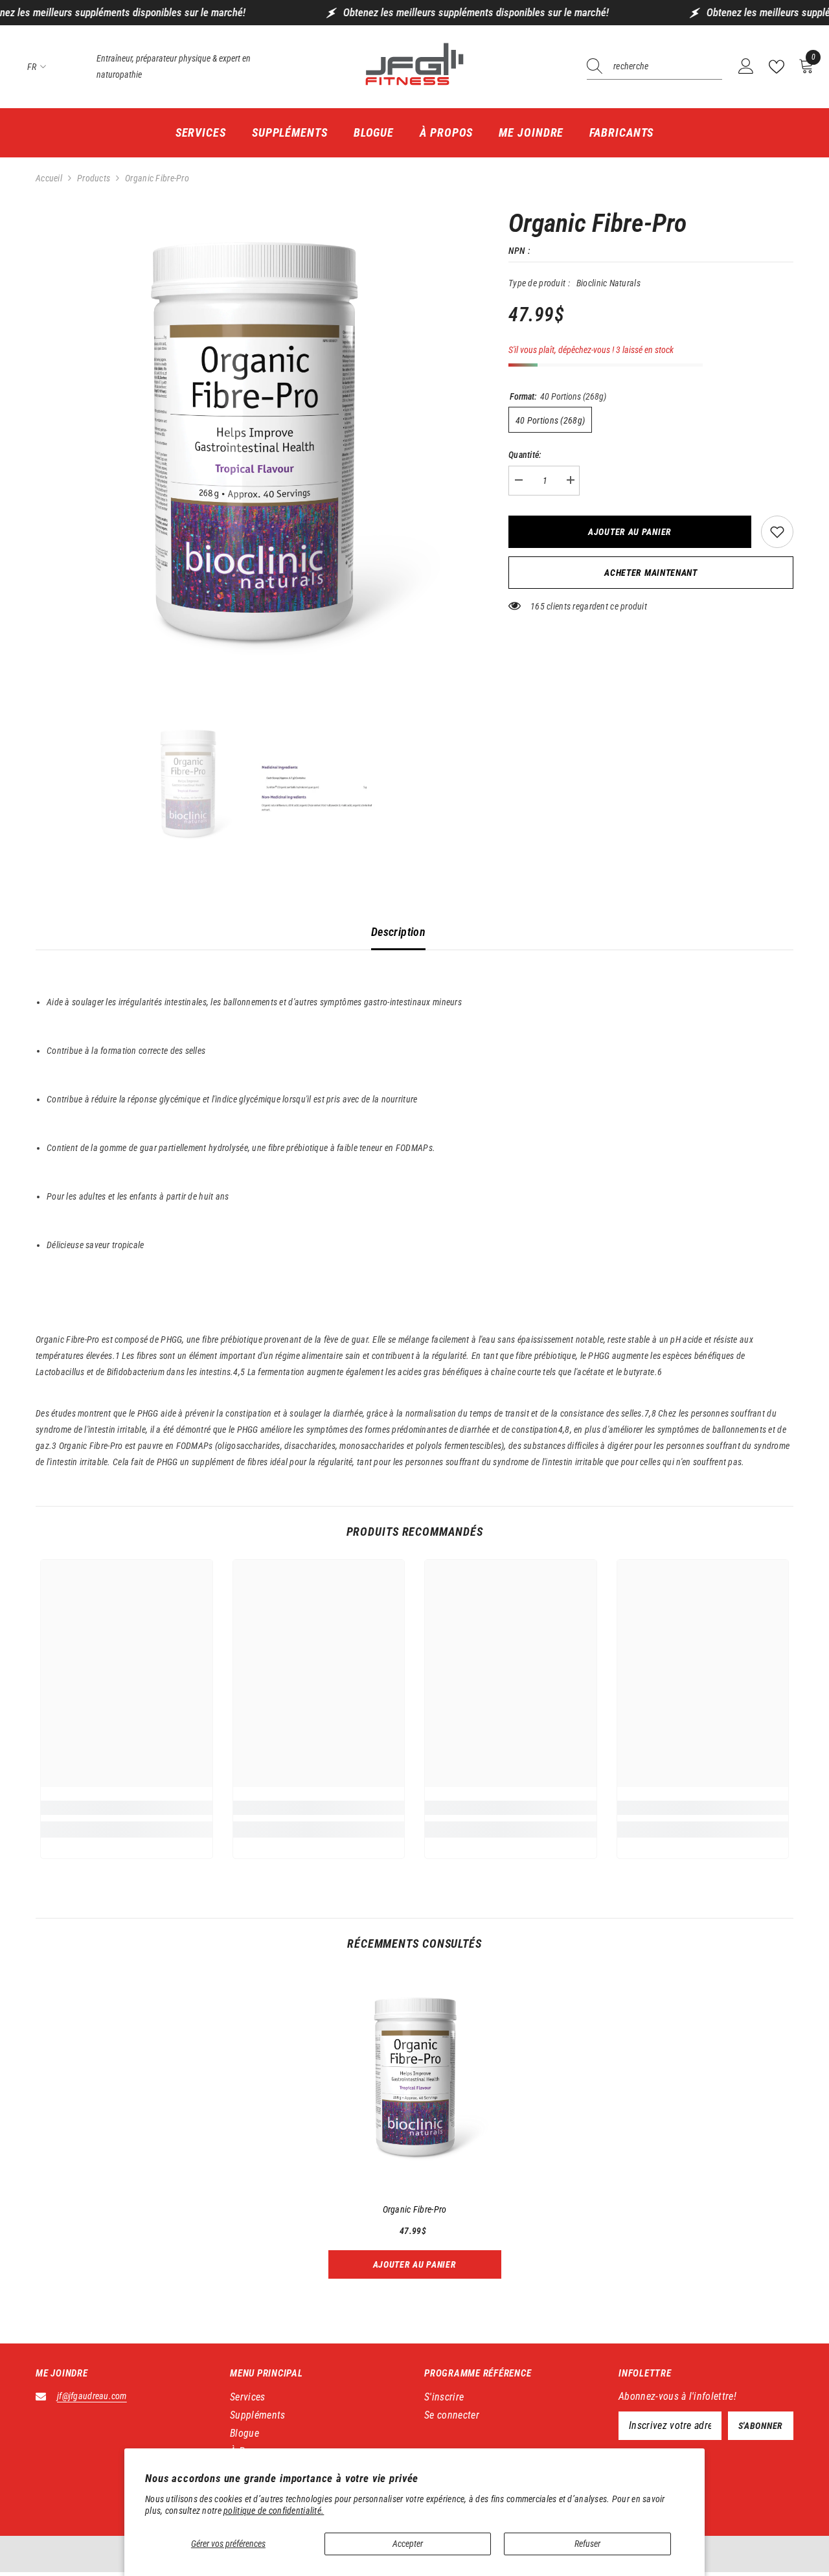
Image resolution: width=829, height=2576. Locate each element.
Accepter (408, 2544)
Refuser (587, 2544)
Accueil (49, 178)
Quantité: (525, 455)
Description (398, 932)
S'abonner (761, 2426)
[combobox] (668, 67)
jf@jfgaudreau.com (92, 2396)
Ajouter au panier (630, 532)
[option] (253, 458)
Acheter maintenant (651, 573)
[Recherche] (654, 67)
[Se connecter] (746, 67)
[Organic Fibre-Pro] (415, 2083)
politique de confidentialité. (274, 2511)
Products (94, 178)
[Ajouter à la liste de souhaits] (777, 532)
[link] (127, 1808)
